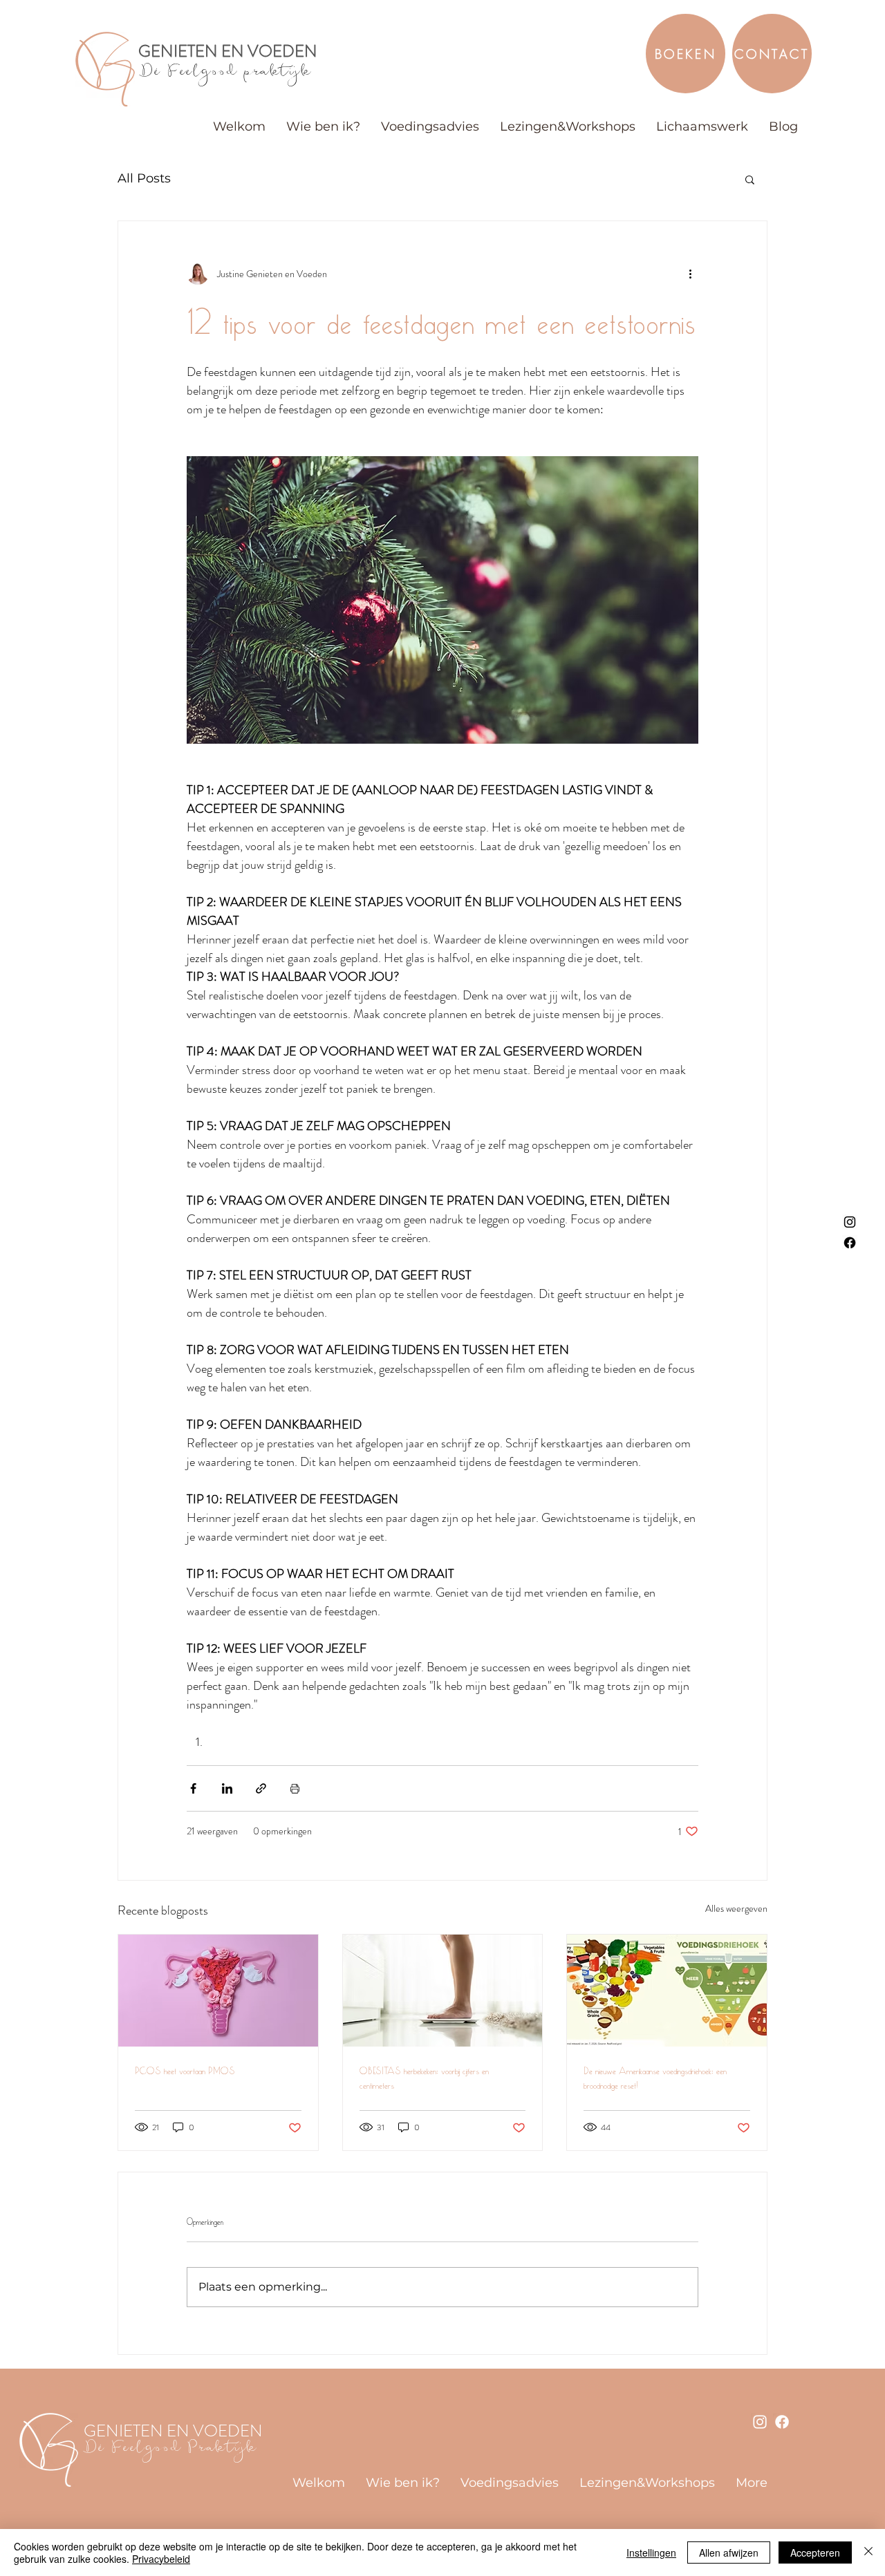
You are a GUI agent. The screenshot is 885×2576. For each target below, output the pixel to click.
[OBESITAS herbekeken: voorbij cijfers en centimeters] (443, 1991)
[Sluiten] (868, 2553)
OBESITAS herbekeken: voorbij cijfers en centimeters (424, 2078)
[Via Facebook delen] (193, 1788)
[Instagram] (850, 1222)
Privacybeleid (161, 2559)
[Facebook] (850, 1243)
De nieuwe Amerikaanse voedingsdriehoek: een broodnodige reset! (655, 2078)
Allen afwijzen (729, 2553)
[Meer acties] (690, 274)
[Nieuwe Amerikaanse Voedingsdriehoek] (667, 1991)
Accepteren (815, 2553)
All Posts (144, 178)
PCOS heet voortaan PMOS (185, 2071)
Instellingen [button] (651, 2553)
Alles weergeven (736, 1908)
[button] (750, 179)
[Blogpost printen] (295, 1788)
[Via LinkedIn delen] (227, 1788)
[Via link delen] (261, 1788)
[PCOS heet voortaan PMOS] (218, 1991)
